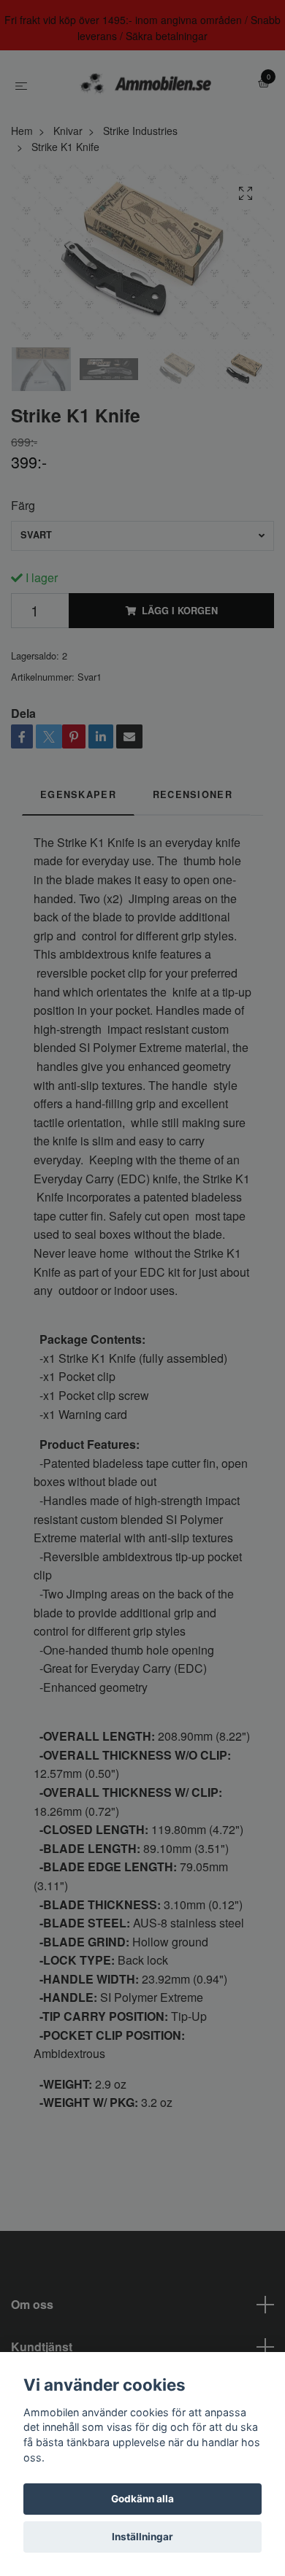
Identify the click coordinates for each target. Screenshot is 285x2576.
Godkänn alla (142, 2499)
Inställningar (142, 2537)
